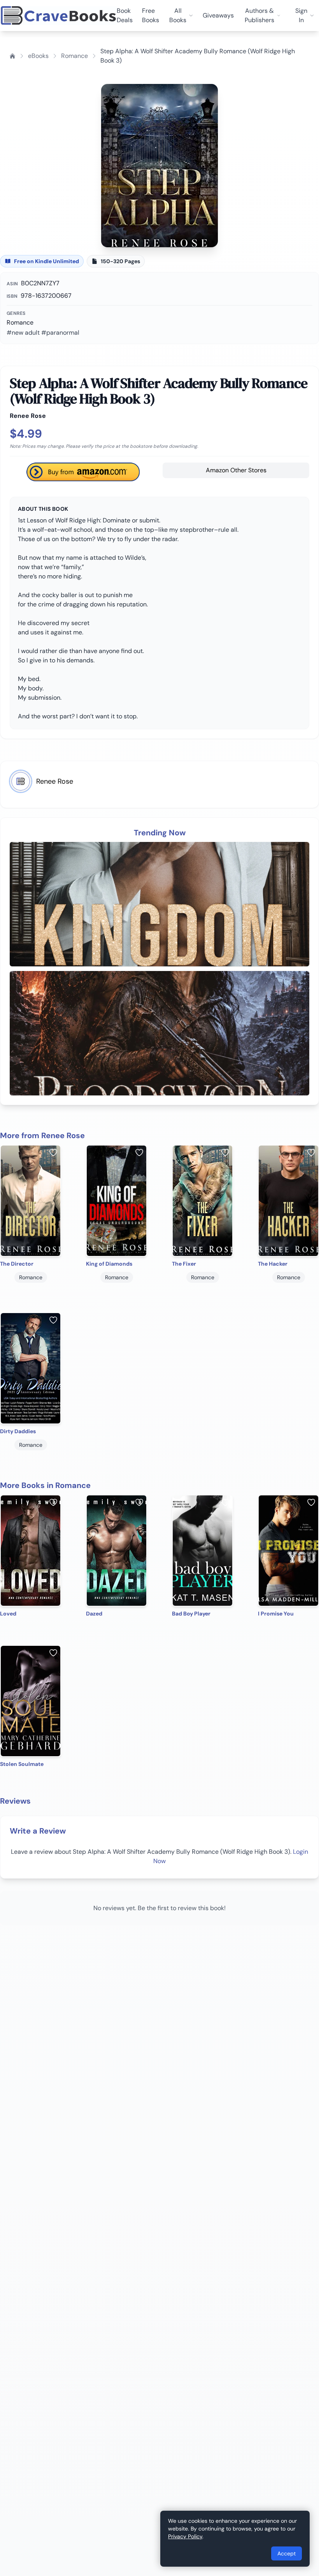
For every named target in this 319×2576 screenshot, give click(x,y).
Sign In (301, 15)
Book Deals (125, 15)
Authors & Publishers (259, 15)
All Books (178, 15)
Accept (287, 2553)
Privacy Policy (185, 2536)
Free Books (151, 15)
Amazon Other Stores (236, 470)
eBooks (38, 56)
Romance (74, 56)
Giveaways (218, 15)
